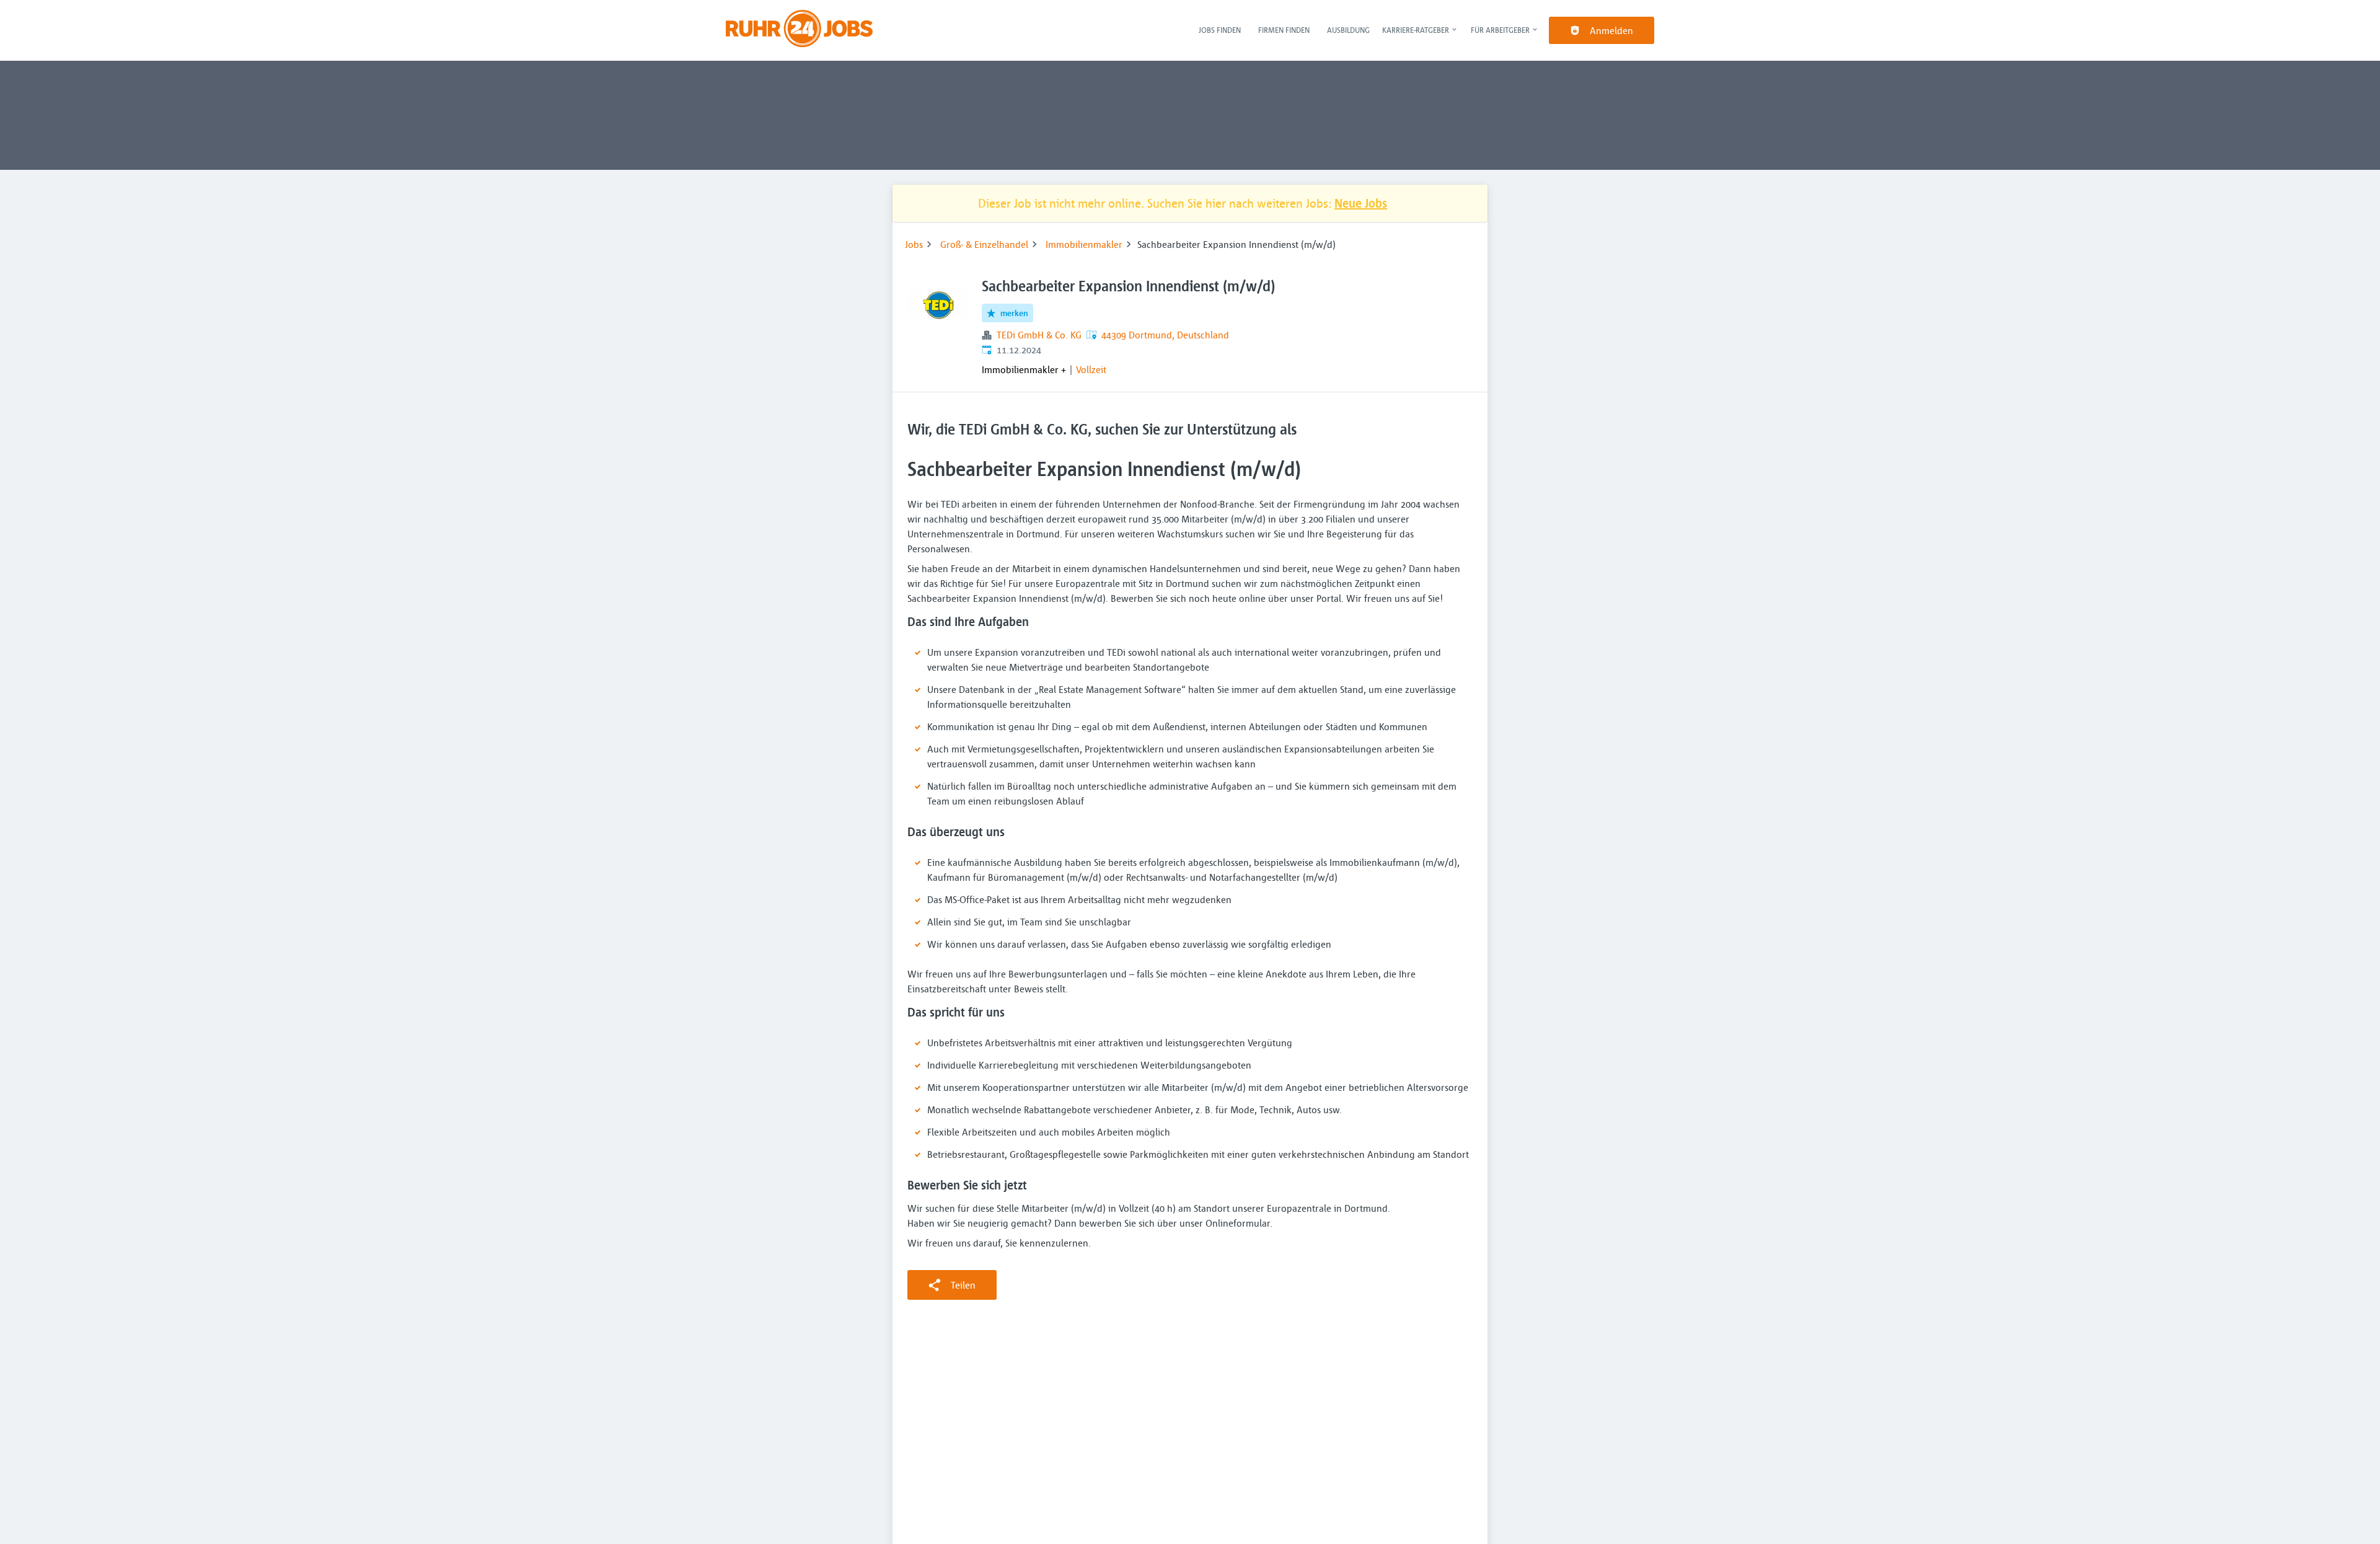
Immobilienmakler (1084, 244)
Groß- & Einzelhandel (984, 244)
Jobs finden (1220, 30)
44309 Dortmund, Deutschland (1165, 335)
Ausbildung (1348, 30)
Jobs (914, 244)
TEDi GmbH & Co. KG (1039, 335)
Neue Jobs (1361, 203)
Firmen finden (1284, 30)
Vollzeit (1091, 369)
